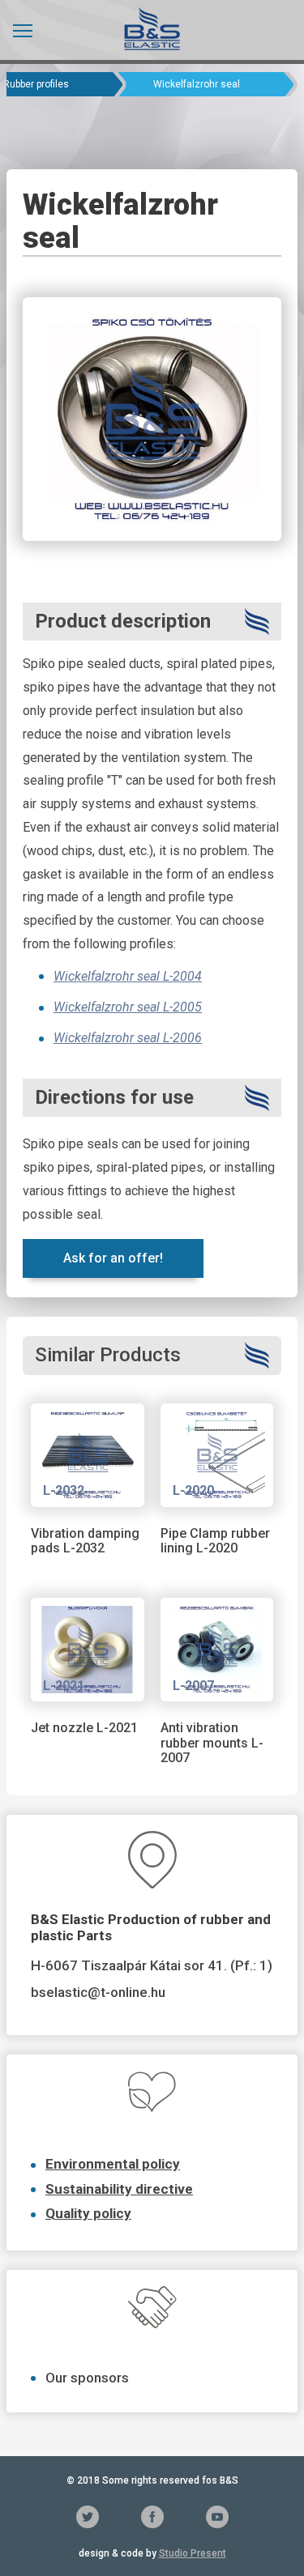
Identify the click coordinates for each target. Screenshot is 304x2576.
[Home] (152, 28)
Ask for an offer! (113, 1258)
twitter (88, 2517)
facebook (152, 2517)
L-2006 (181, 1038)
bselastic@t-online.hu (98, 1992)
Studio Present (193, 2553)
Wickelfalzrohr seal (107, 976)
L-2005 (182, 1007)
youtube (217, 2517)
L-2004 (181, 976)
